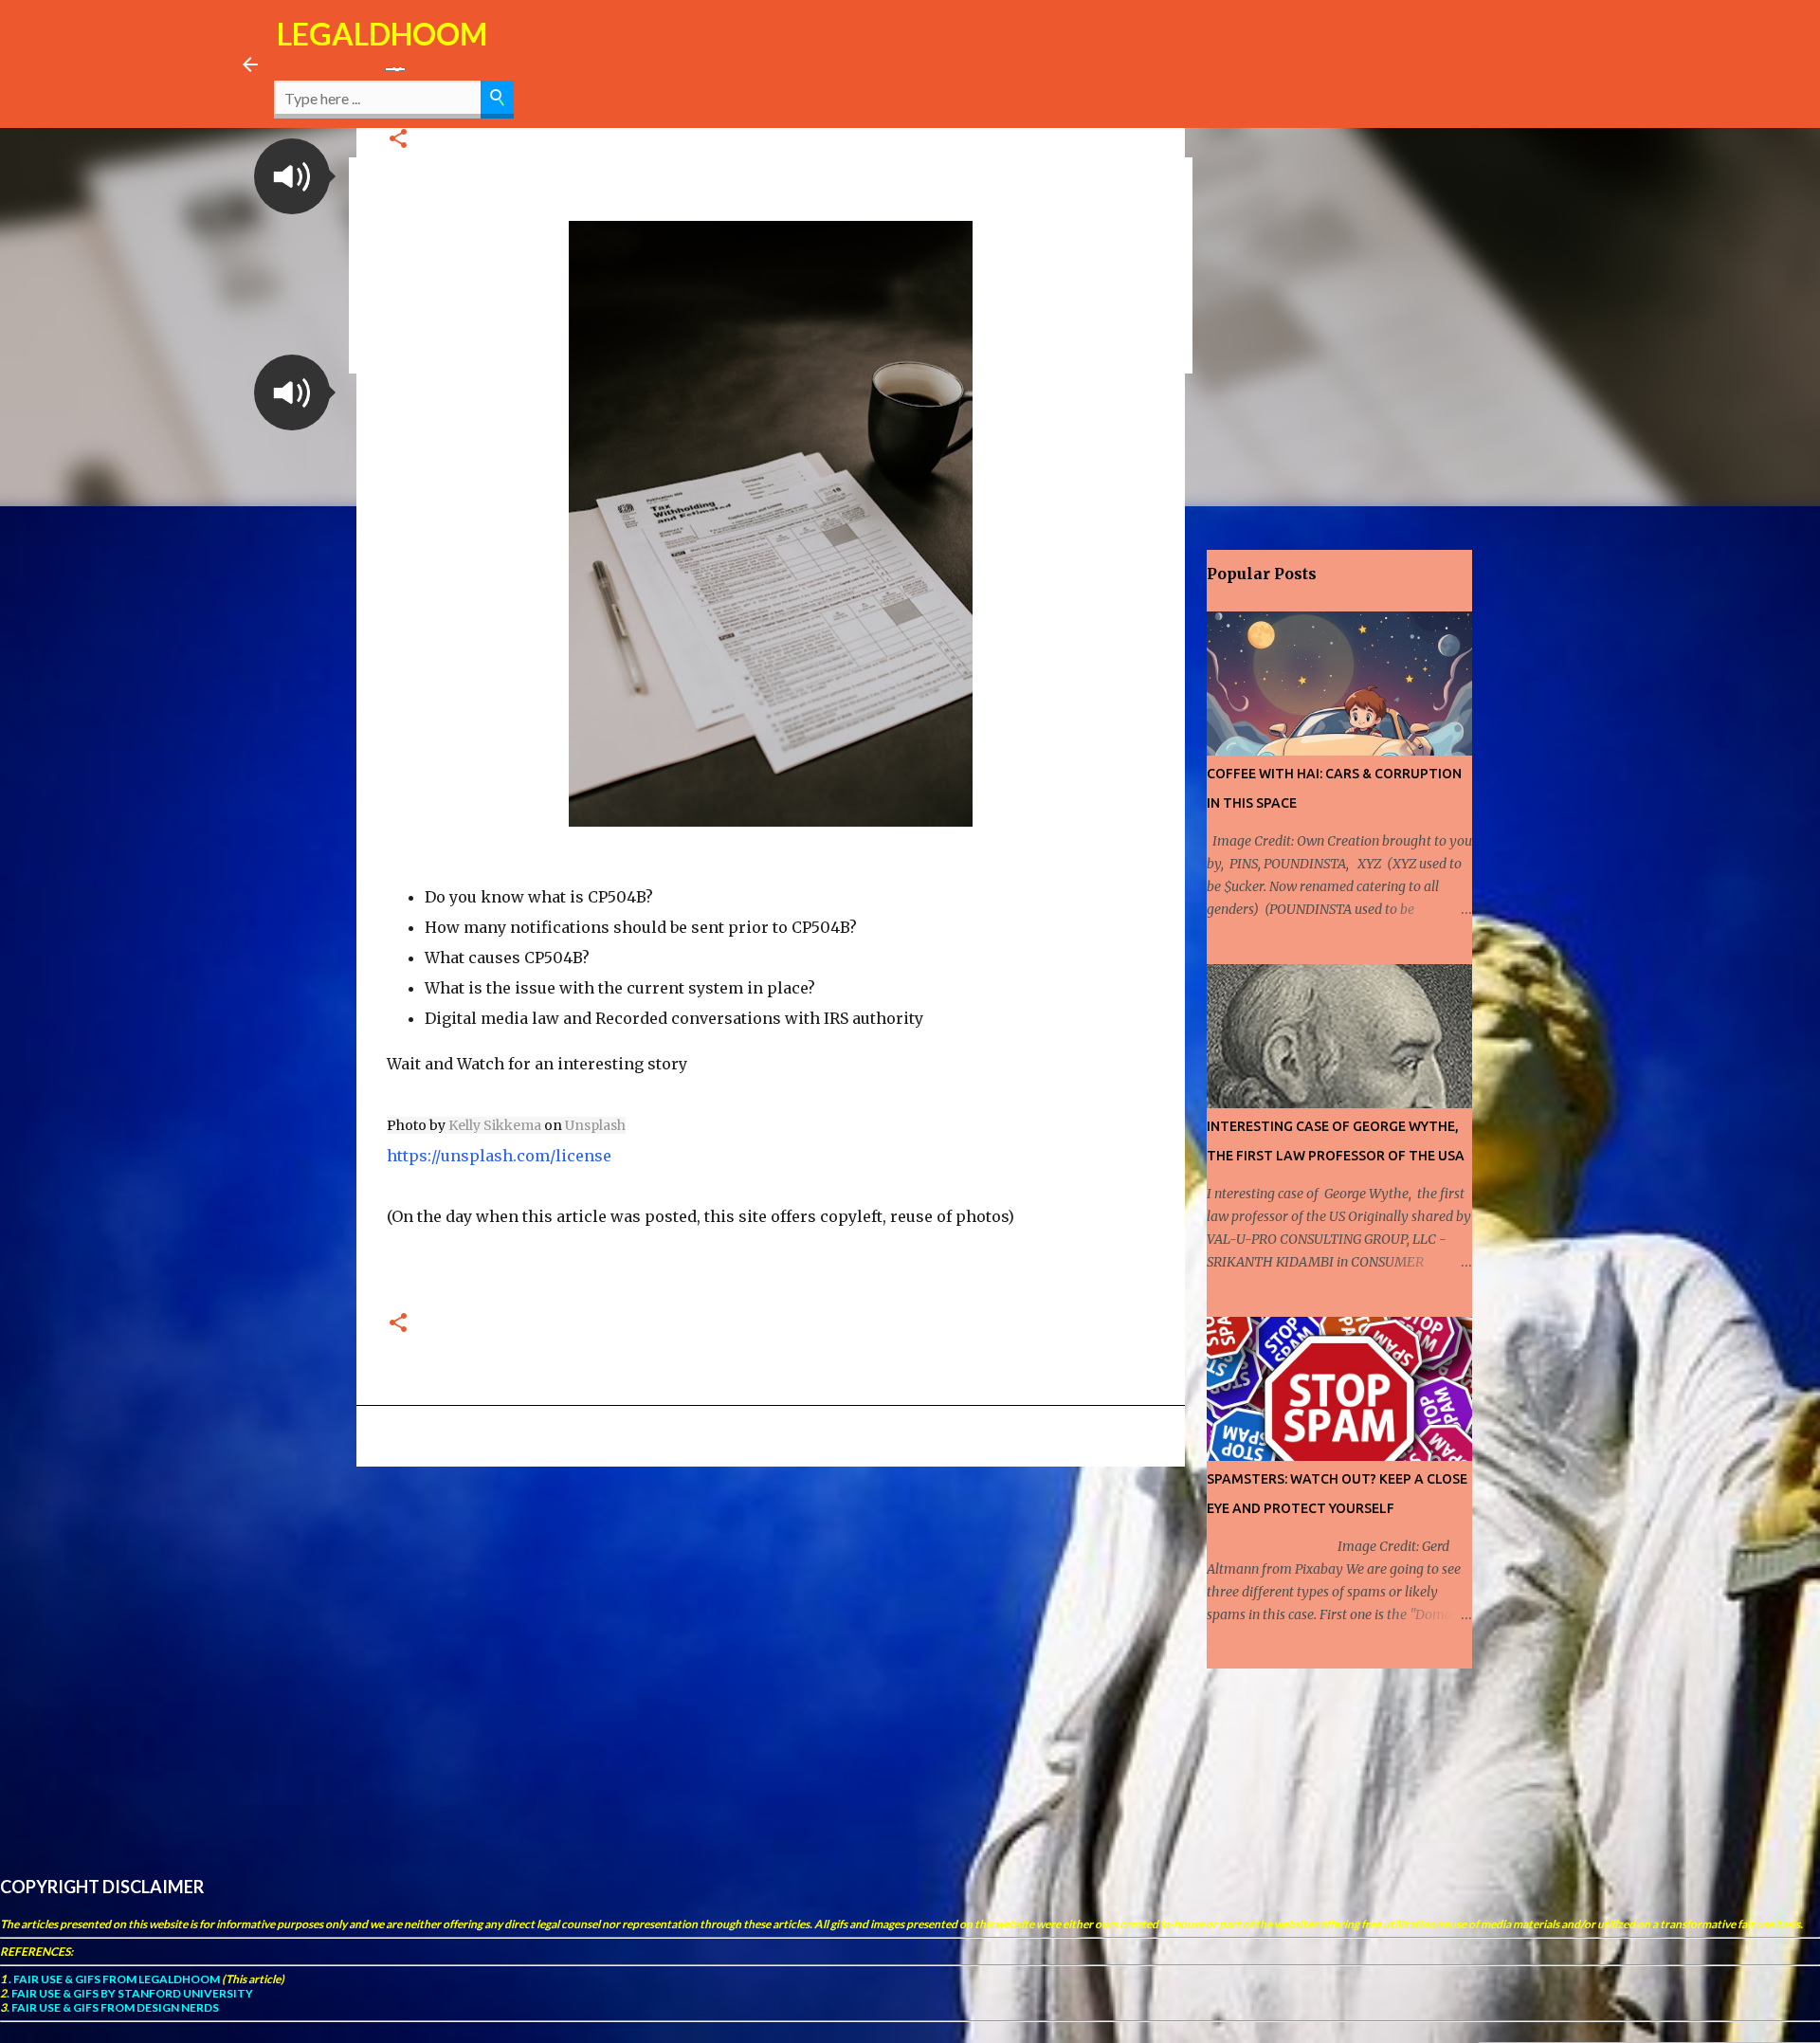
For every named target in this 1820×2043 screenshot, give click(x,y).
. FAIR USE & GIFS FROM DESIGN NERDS (113, 2007)
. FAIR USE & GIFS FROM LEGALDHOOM (113, 1979)
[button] (292, 176)
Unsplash (595, 1125)
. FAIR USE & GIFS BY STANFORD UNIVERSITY (130, 1993)
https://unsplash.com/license (499, 1156)
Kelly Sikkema (495, 1125)
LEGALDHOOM (382, 34)
